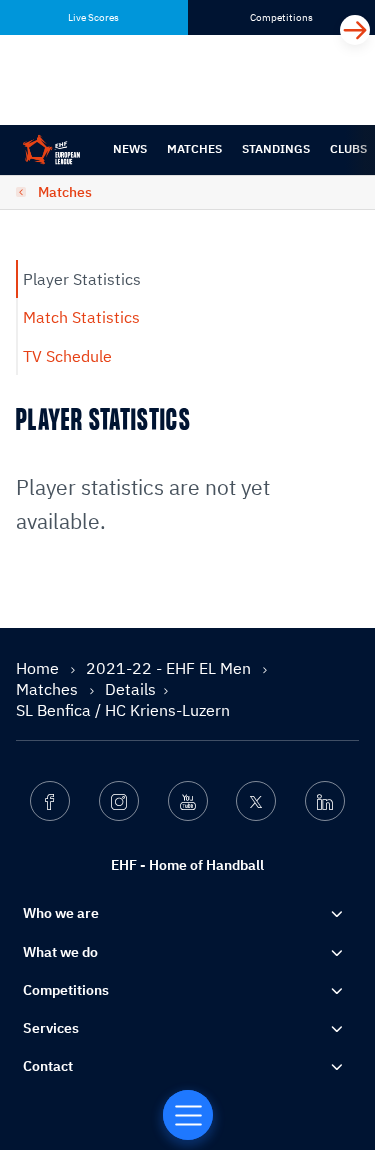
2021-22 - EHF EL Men (170, 668)
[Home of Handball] (188, 1115)
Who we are (61, 913)
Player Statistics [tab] (82, 279)
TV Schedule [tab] (67, 356)
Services (51, 1028)
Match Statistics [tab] (81, 317)
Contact (48, 1066)
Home (39, 668)
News (130, 148)
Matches (194, 148)
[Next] (355, 30)
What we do (60, 952)
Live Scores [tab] (93, 17)
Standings (276, 148)
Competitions (66, 990)
